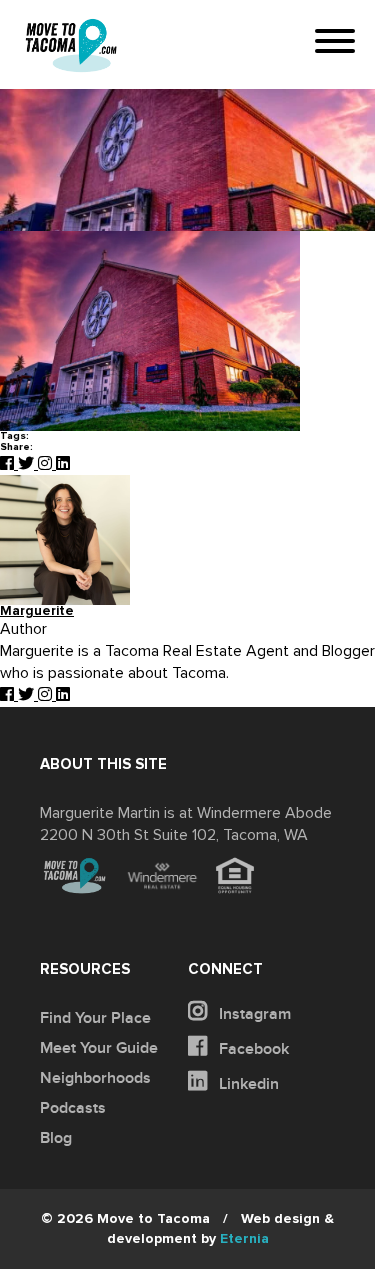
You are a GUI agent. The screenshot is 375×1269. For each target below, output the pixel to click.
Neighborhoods (95, 1078)
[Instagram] (47, 464)
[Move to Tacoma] (71, 45)
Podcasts (73, 1108)
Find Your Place (95, 1018)
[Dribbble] (63, 464)
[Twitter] (28, 464)
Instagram (253, 1014)
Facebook (252, 1049)
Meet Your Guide (99, 1048)
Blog (56, 1138)
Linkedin (247, 1084)
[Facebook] (9, 464)
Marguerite (37, 611)
